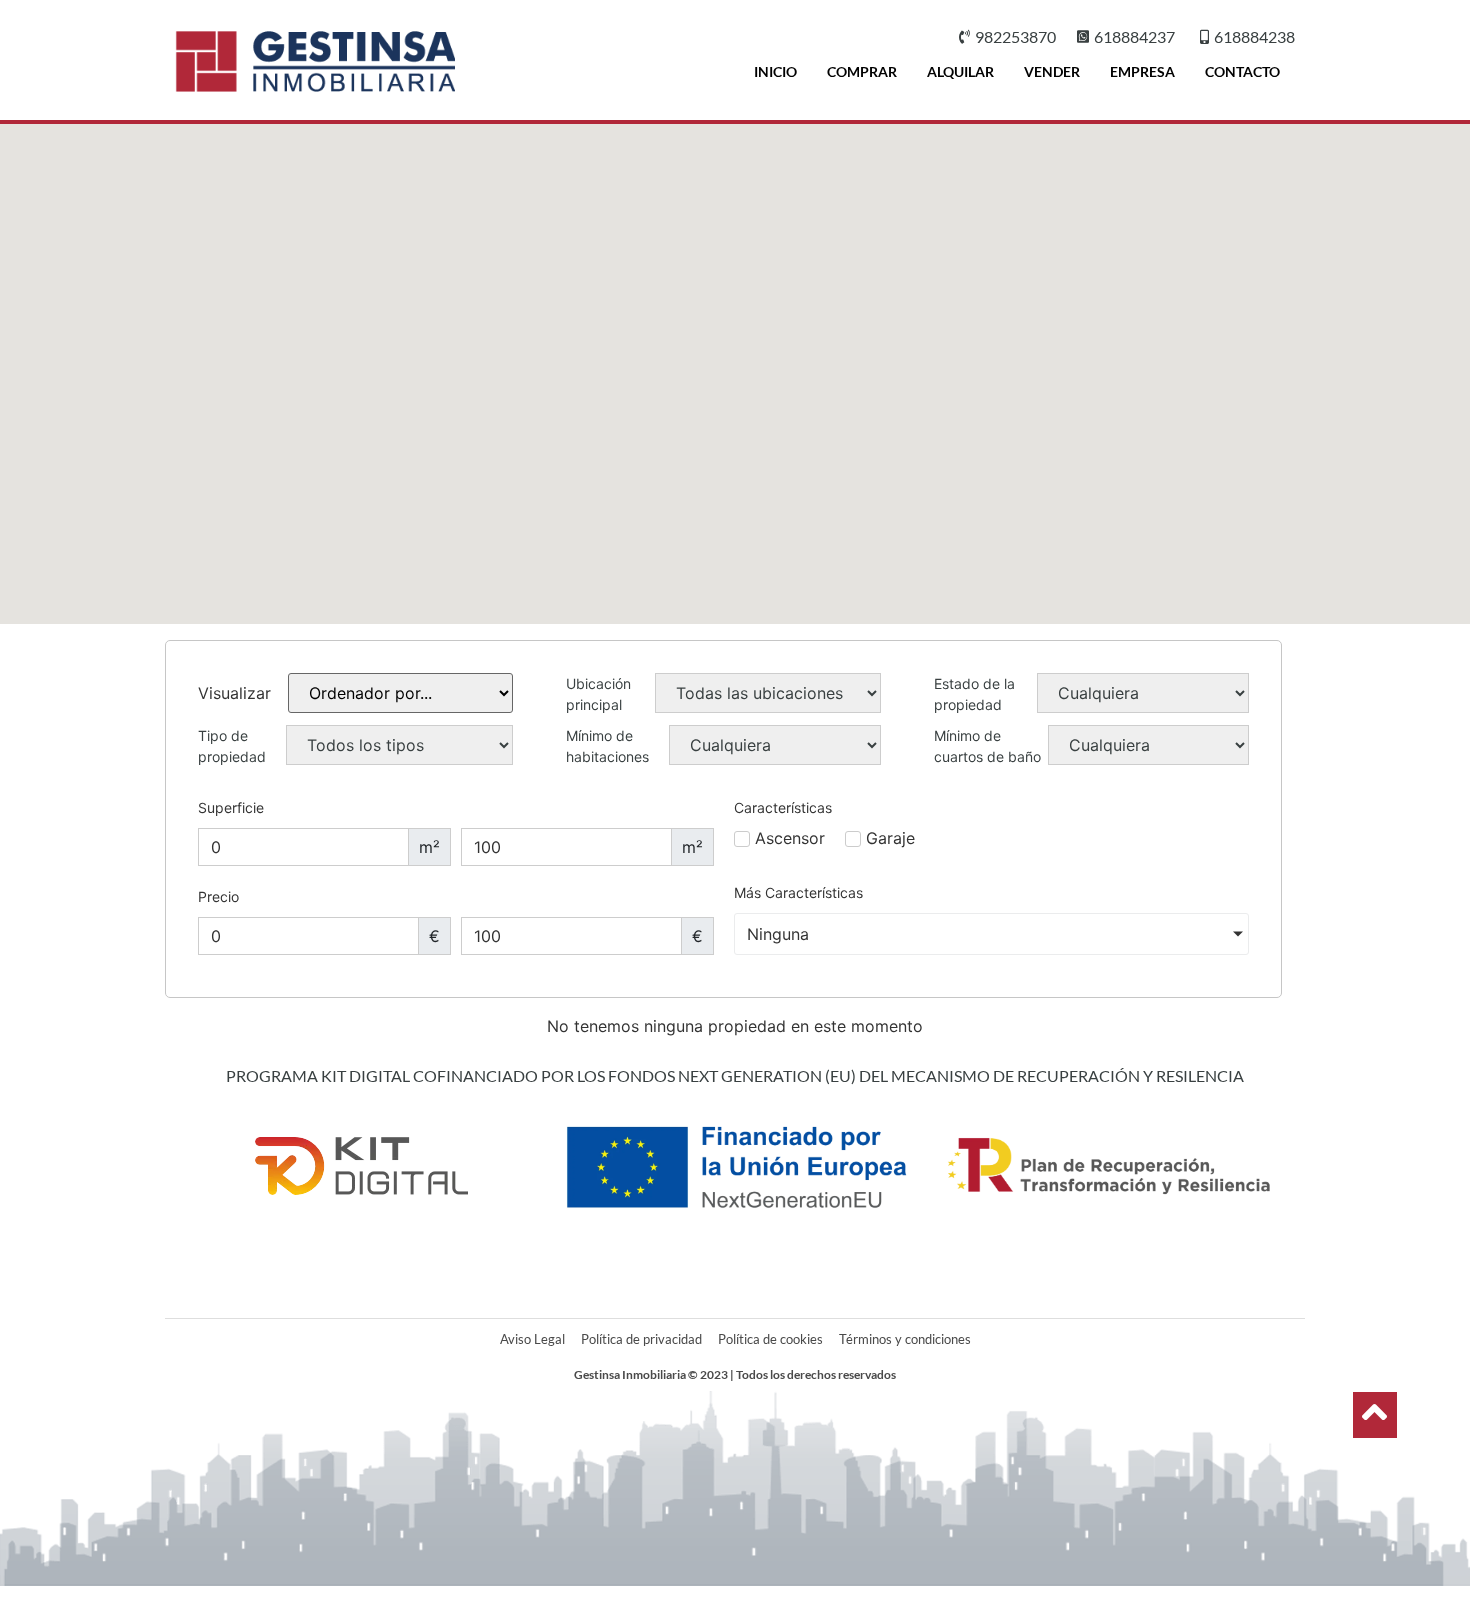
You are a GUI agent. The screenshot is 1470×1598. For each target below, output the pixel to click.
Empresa (1142, 71)
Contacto (1242, 71)
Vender (1052, 71)
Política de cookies (770, 1339)
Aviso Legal (532, 1339)
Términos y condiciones (905, 1339)
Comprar (862, 71)
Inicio (775, 71)
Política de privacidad (641, 1339)
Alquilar (960, 71)
